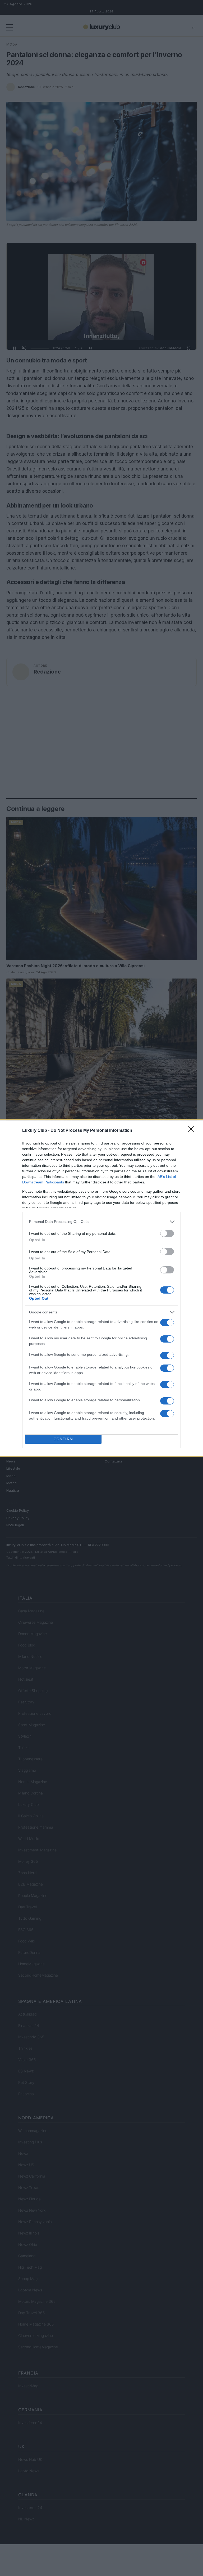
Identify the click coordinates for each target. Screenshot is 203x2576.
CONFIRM (63, 1439)
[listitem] (101, 1222)
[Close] (193, 1131)
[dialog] (101, 1288)
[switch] (167, 1233)
